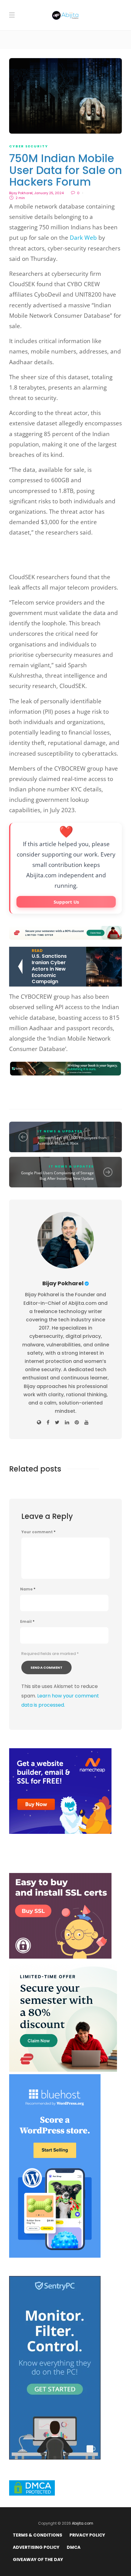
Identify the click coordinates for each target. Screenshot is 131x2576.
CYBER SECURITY (29, 146)
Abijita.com (83, 2523)
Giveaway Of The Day (38, 2559)
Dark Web (83, 238)
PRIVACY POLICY (87, 2535)
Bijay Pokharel (21, 193)
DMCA (74, 2547)
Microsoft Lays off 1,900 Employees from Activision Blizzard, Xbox (72, 1140)
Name (28, 1589)
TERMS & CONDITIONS (37, 2535)
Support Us (66, 902)
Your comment (38, 1532)
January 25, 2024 (49, 193)
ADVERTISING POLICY (36, 2547)
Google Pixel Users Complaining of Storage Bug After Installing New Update (57, 1176)
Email (27, 1622)
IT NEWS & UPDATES (60, 1131)
